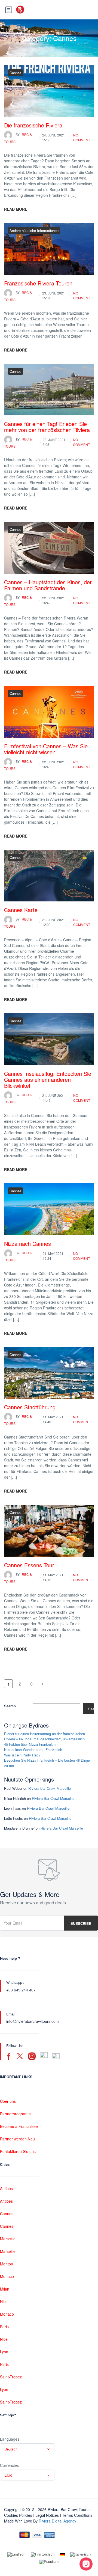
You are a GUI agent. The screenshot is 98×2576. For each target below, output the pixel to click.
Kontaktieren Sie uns (18, 2151)
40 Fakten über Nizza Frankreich (30, 1744)
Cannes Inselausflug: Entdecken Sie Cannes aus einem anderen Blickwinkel (48, 1079)
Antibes (6, 2188)
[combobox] (27, 2449)
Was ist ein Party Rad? (22, 1755)
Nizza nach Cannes (27, 1244)
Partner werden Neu (17, 2139)
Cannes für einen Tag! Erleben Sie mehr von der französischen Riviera (47, 427)
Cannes (16, 73)
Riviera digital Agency (57, 2521)
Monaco (7, 2276)
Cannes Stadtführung (30, 1407)
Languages (10, 2439)
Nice (4, 2301)
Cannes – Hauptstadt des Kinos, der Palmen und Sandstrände (48, 585)
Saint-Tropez (11, 2377)
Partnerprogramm (15, 2114)
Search (10, 1706)
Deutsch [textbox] (11, 2449)
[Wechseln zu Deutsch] (62, 2554)
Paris (4, 2327)
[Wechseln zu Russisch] (49, 2562)
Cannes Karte (21, 910)
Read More (16, 209)
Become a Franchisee (19, 2126)
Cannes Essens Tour (29, 1565)
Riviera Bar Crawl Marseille (50, 1788)
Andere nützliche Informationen (34, 230)
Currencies (9, 2465)
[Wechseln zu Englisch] (16, 2554)
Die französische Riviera (33, 125)
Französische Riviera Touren (38, 283)
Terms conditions (77, 2515)
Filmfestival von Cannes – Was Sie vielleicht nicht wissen (46, 749)
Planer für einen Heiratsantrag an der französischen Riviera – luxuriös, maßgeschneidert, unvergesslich (45, 1736)
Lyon (4, 2352)
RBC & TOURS (18, 138)
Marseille (8, 2239)
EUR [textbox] (8, 2475)
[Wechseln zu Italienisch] (80, 2554)
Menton (7, 2264)
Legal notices (47, 2515)
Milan (5, 2289)
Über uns (8, 2101)
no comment (82, 137)
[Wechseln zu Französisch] (43, 2554)
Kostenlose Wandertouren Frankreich (33, 1749)
